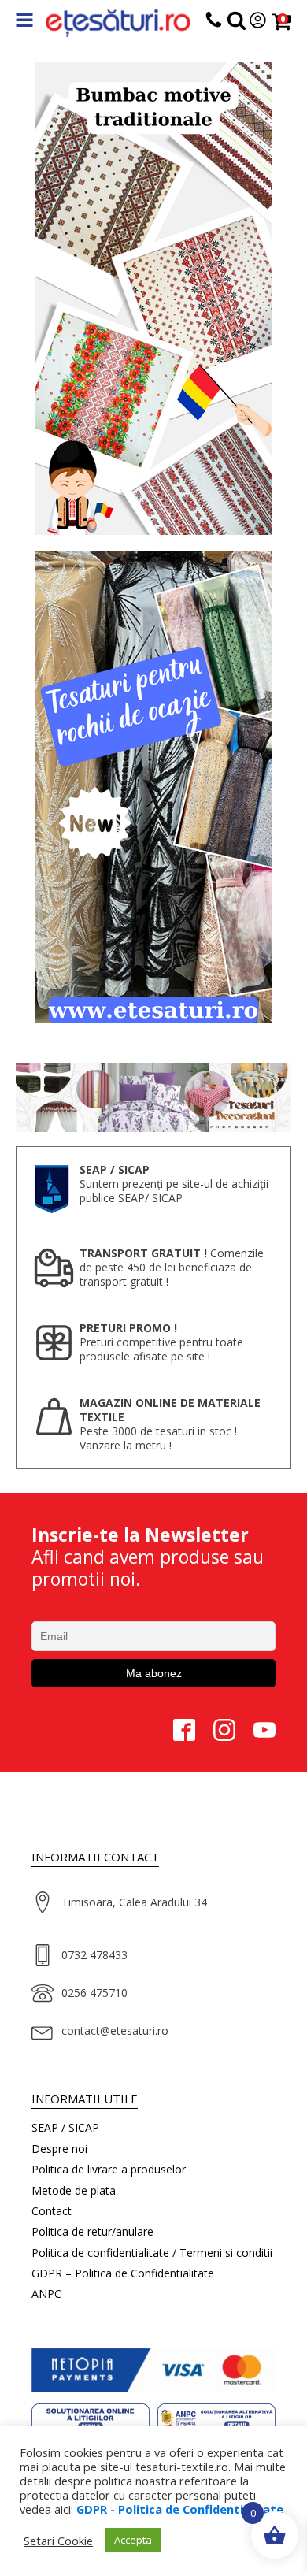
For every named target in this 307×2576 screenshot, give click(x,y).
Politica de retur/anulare (92, 2231)
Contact (52, 2211)
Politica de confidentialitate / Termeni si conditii (152, 2253)
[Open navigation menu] (24, 22)
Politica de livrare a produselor (109, 2169)
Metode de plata (74, 2190)
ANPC (46, 2294)
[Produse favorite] (237, 23)
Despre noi (59, 2149)
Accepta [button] (133, 2540)
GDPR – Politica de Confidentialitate (123, 2273)
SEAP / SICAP (65, 2127)
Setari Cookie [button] (58, 2541)
